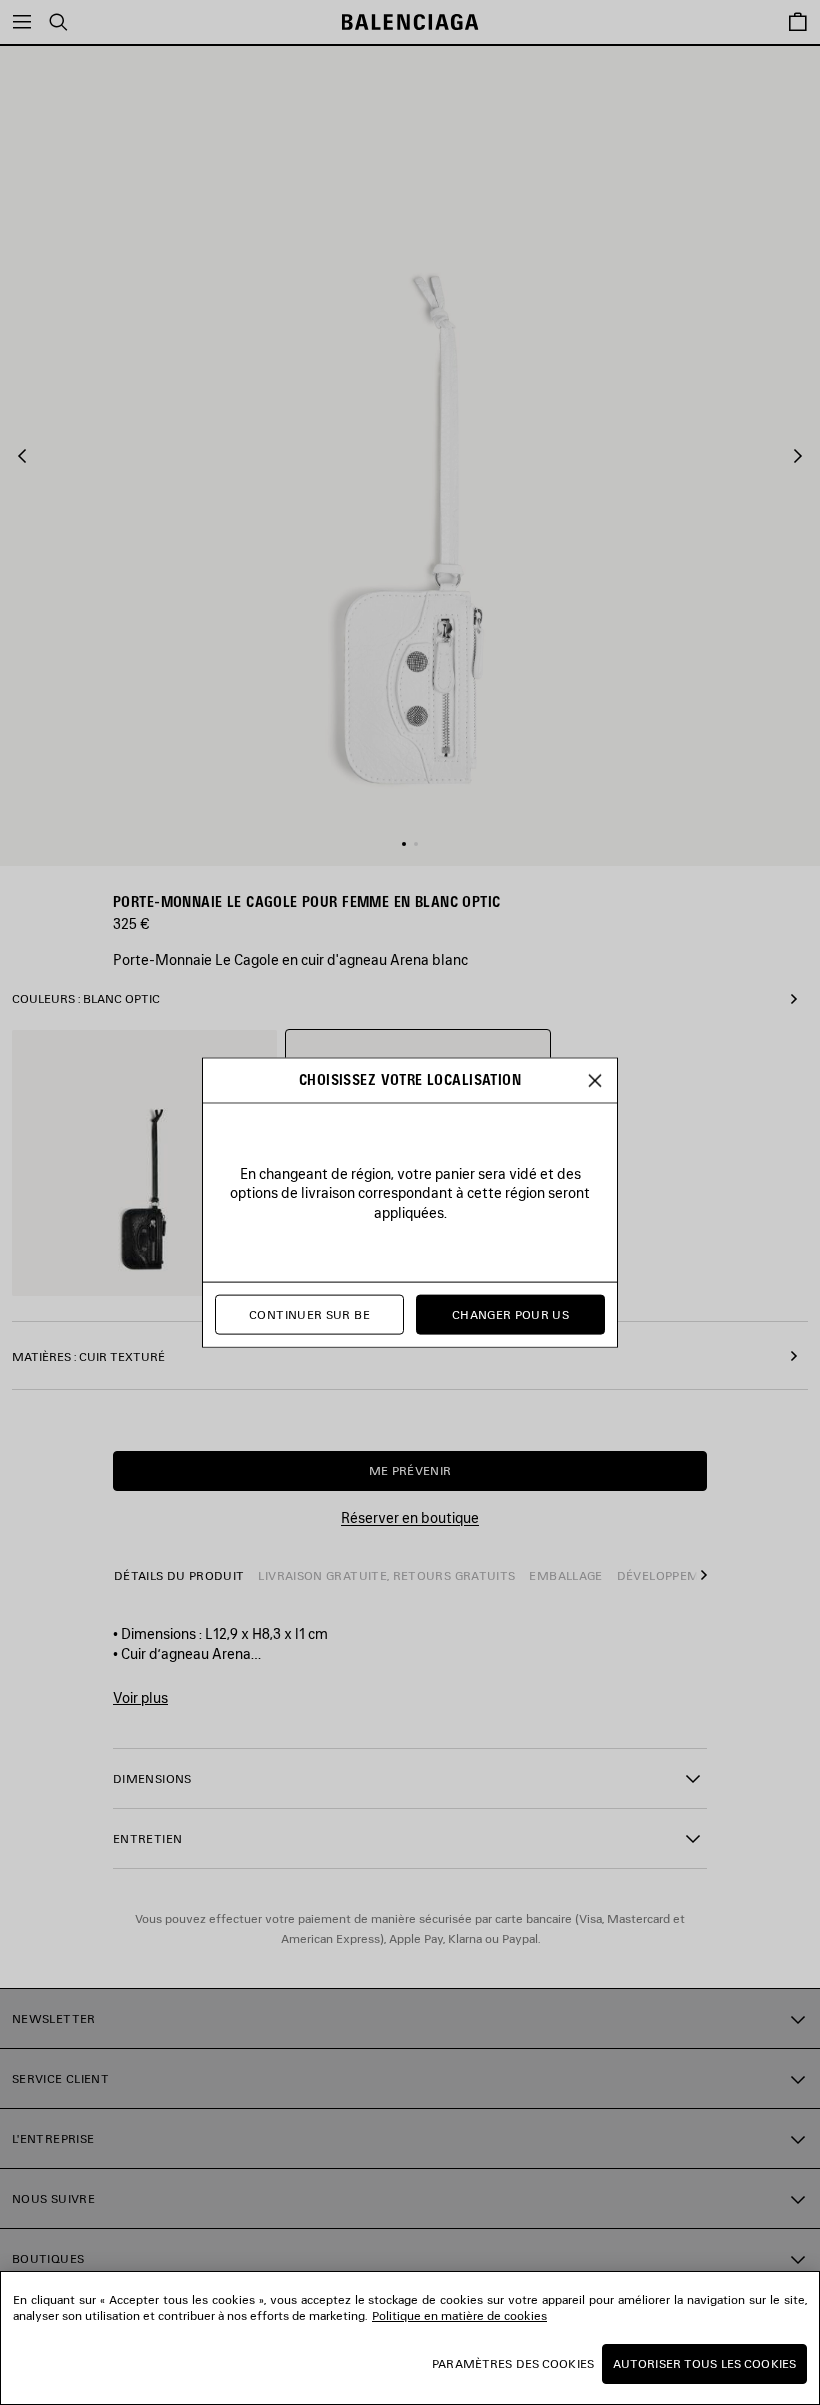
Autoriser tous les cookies (704, 2363)
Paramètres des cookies (513, 2363)
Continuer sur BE (309, 1314)
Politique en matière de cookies (459, 2315)
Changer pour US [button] (510, 1314)
